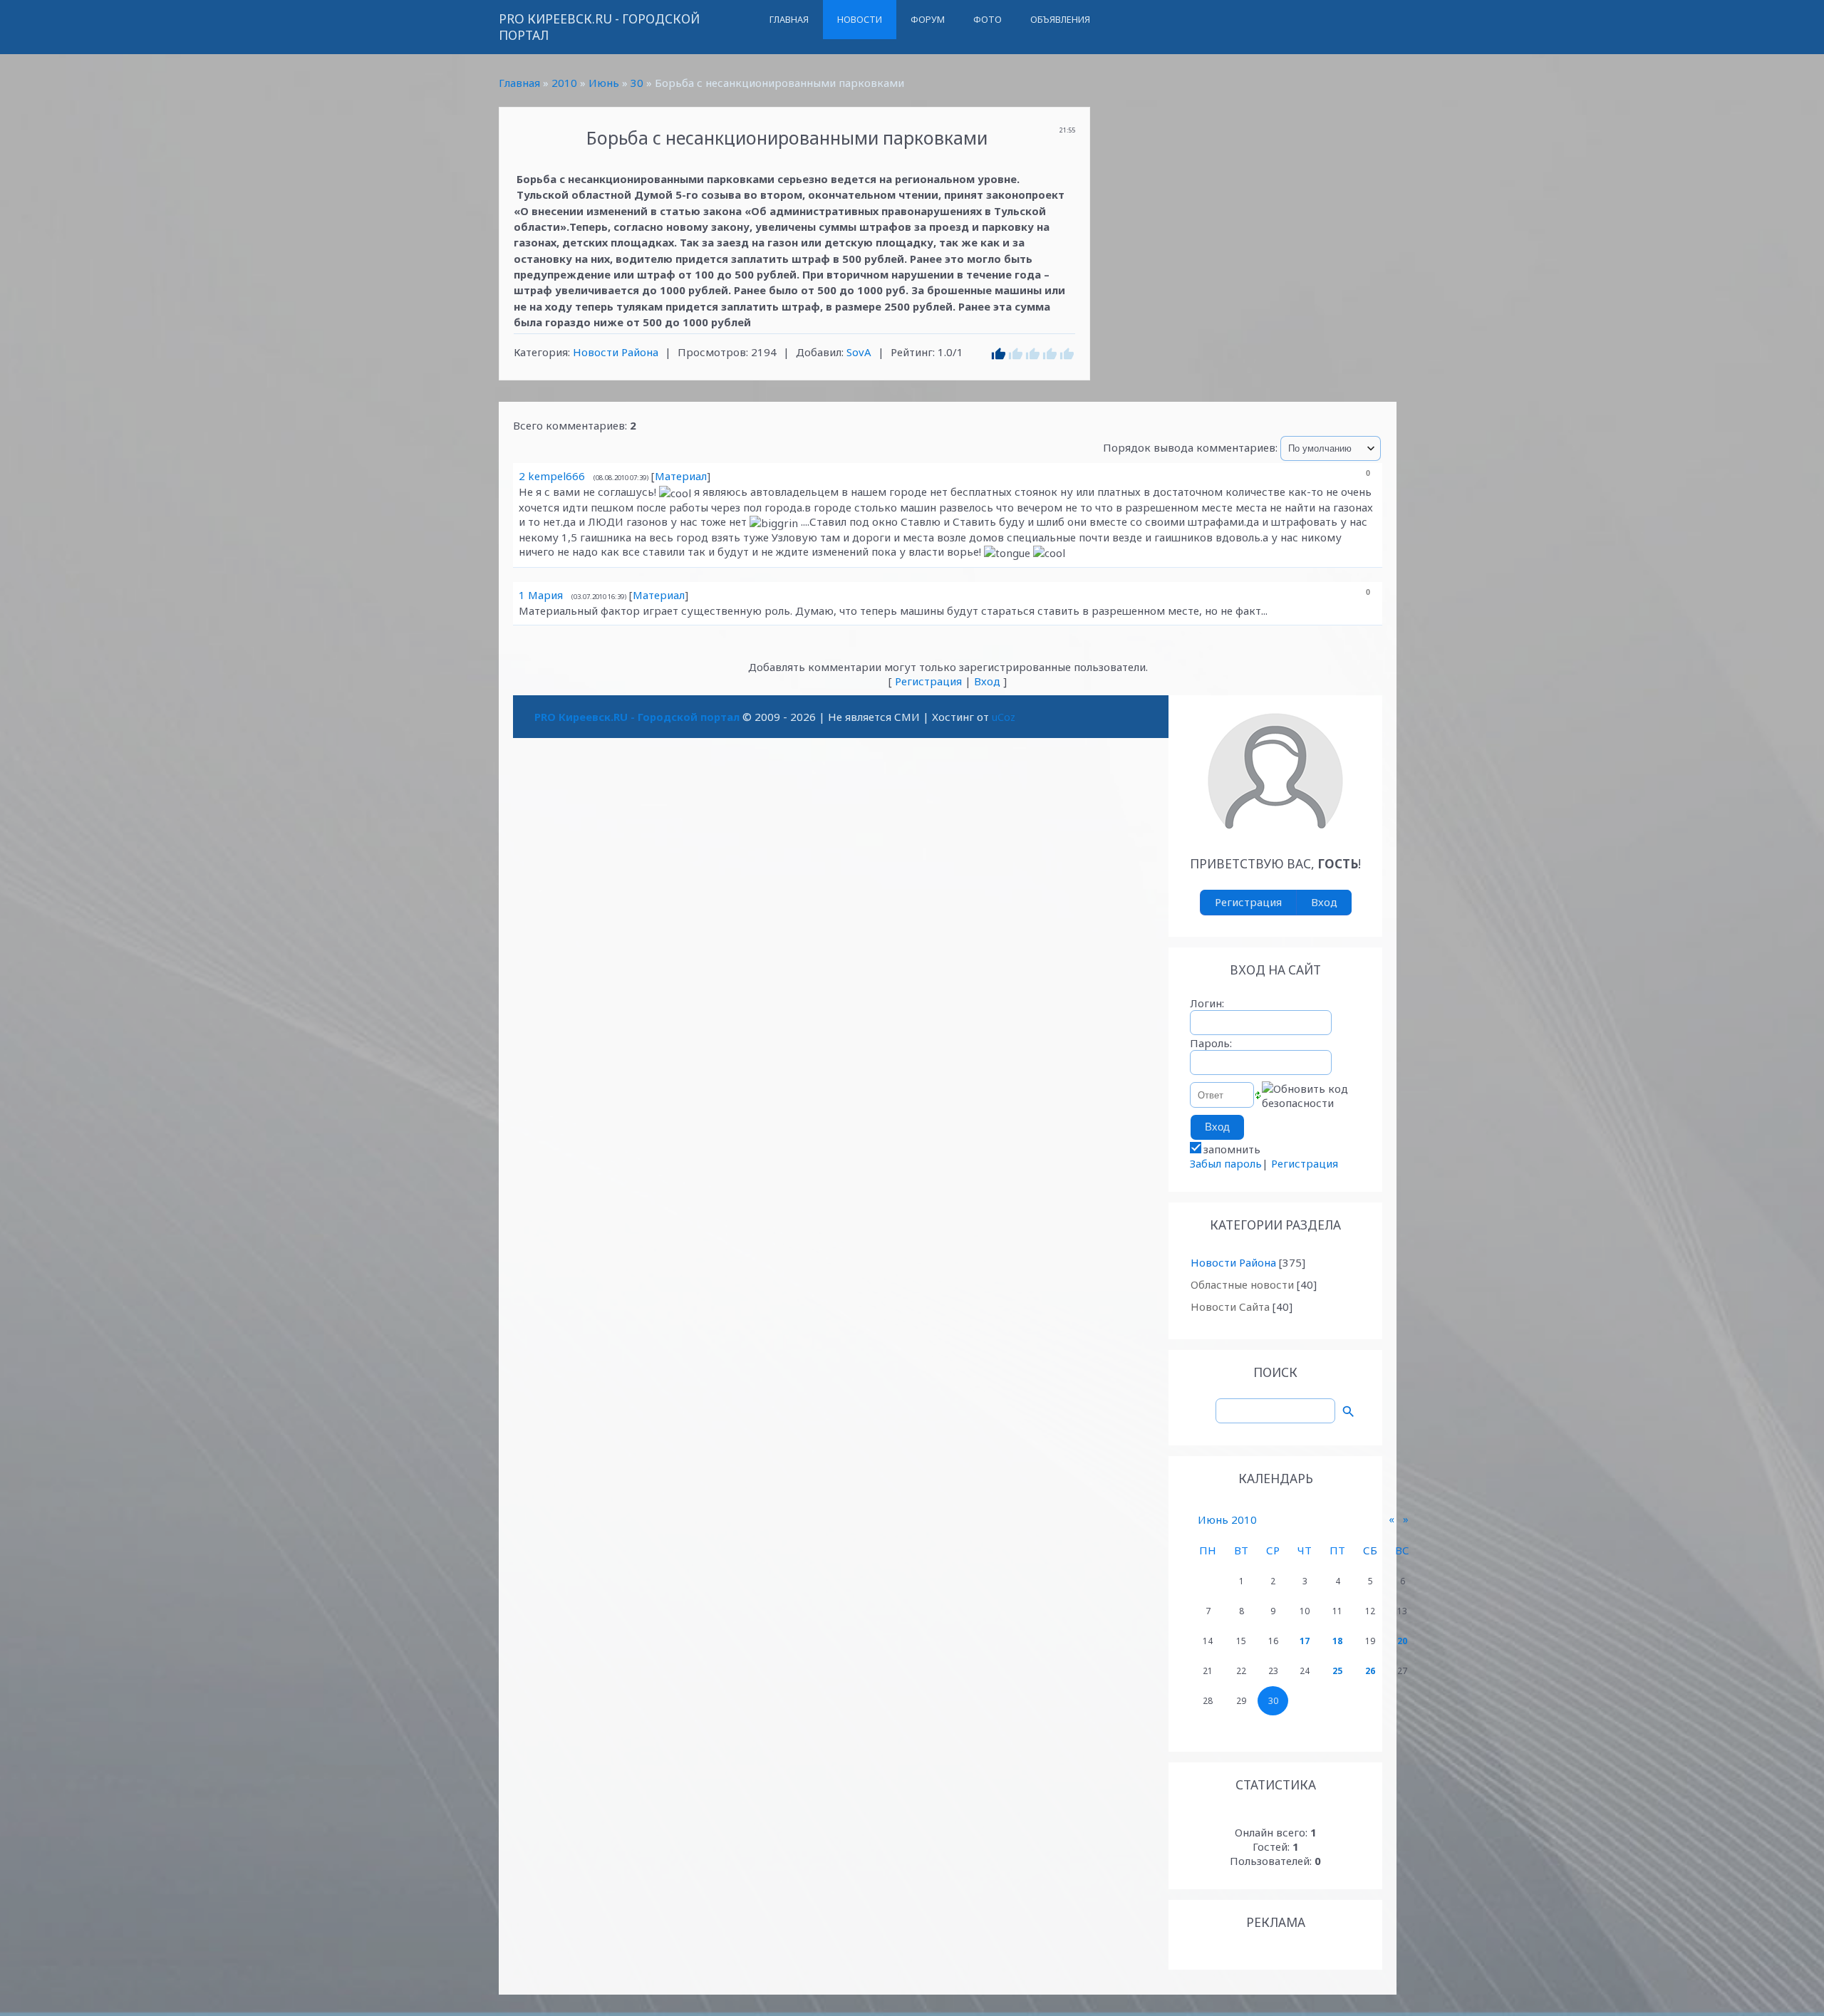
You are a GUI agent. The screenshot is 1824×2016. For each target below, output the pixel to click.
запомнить (1232, 1149)
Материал (681, 476)
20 (1402, 1641)
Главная (519, 83)
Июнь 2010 (1227, 1519)
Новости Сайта (1230, 1306)
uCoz (1004, 717)
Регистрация (928, 681)
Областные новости (1242, 1284)
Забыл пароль (1226, 1163)
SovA (859, 352)
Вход (987, 681)
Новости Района (616, 352)
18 (1337, 1641)
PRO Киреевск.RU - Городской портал (599, 27)
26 (1370, 1671)
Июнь (604, 83)
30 (637, 83)
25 (1337, 1671)
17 (1305, 1641)
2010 (564, 83)
